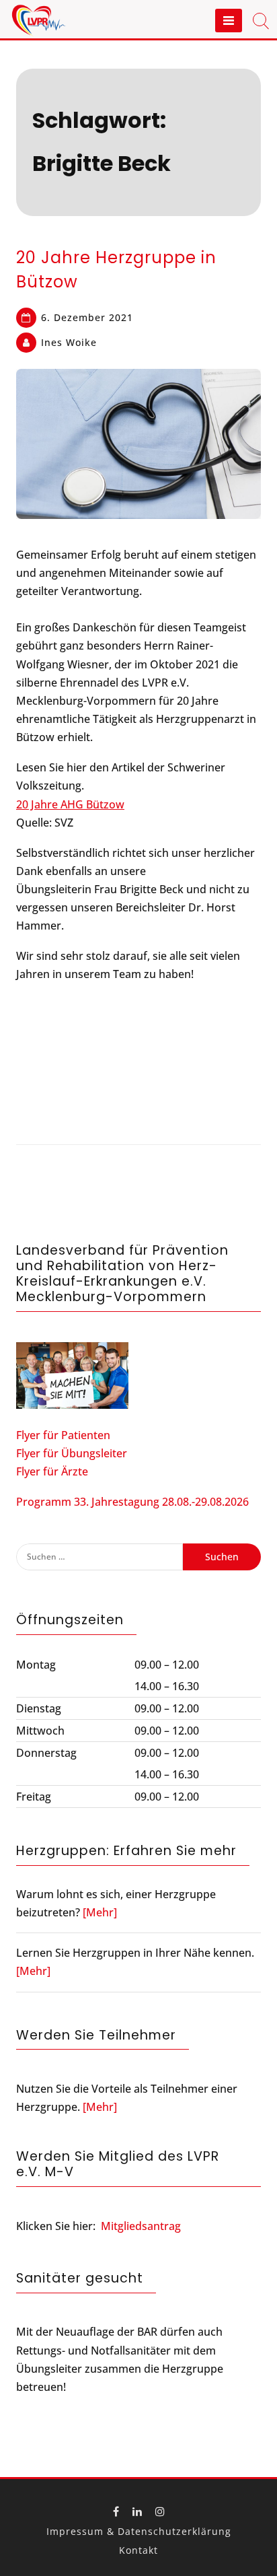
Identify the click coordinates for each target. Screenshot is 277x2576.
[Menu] (229, 21)
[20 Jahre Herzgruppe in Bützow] (138, 444)
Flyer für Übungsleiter (72, 1453)
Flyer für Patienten (63, 1435)
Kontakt (138, 2550)
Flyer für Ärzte (52, 1471)
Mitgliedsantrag (141, 2226)
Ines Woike (69, 342)
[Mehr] (100, 1912)
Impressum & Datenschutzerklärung (139, 2531)
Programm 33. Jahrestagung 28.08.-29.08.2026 (132, 1502)
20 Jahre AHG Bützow (70, 804)
